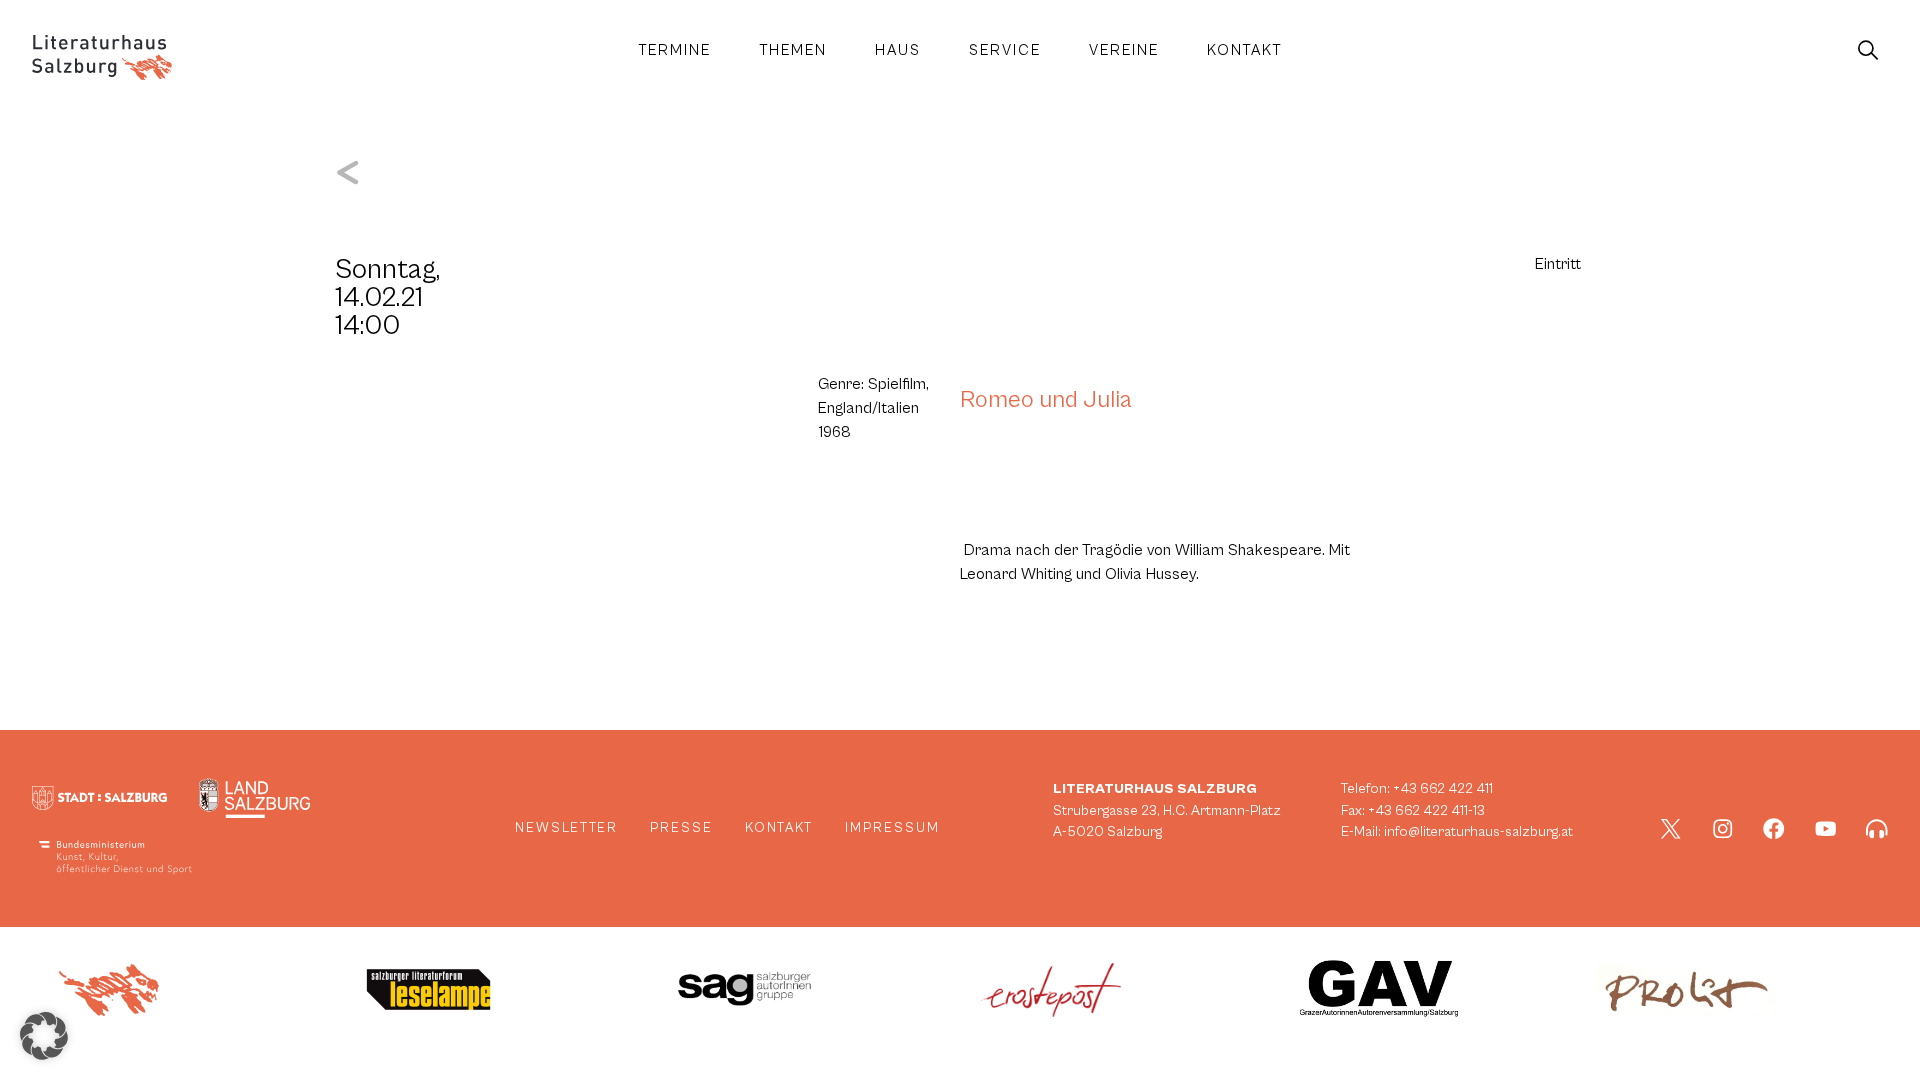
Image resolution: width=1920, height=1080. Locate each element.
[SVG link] (102, 57)
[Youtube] (1826, 829)
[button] (44, 1036)
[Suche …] (1868, 51)
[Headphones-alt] (1877, 829)
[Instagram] (1723, 829)
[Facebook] (1774, 829)
